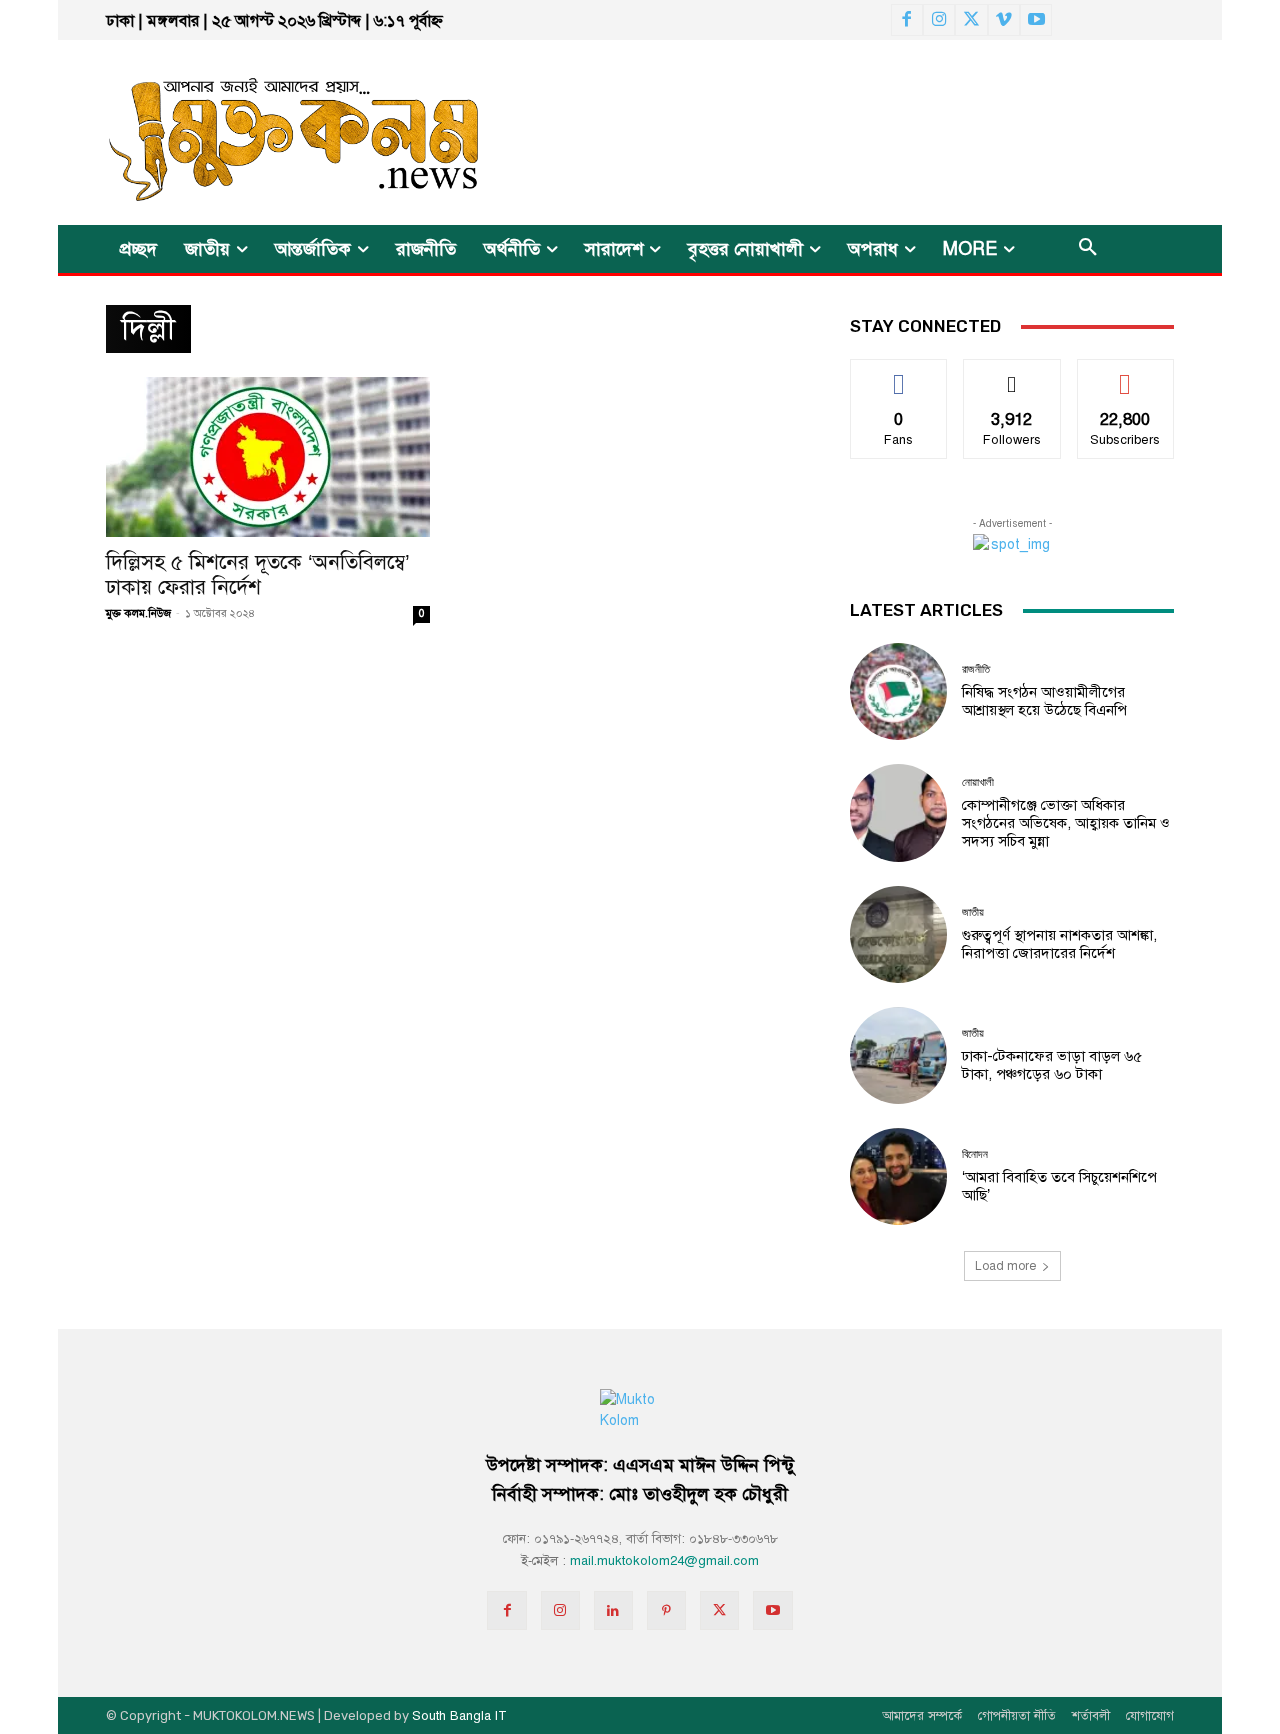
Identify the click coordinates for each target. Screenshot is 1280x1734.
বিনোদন (975, 1154)
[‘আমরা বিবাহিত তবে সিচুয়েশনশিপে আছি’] (898, 1176)
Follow (1012, 374)
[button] (1088, 249)
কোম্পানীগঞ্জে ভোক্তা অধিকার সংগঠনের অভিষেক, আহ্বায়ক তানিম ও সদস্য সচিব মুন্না (1066, 823)
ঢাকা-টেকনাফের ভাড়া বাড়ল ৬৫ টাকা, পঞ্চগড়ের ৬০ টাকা (1052, 1065)
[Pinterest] (666, 1610)
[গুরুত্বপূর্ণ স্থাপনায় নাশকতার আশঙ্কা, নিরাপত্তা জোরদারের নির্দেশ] (898, 934)
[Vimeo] (1004, 20)
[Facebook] (907, 20)
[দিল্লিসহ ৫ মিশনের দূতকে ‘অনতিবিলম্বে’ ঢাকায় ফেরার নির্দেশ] (268, 457)
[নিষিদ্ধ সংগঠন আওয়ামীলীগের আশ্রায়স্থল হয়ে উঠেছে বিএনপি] (898, 691)
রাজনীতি (976, 669)
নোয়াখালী (978, 782)
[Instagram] (939, 20)
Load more (1005, 1266)
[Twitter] (971, 20)
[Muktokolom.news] (258, 132)
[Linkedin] (613, 1610)
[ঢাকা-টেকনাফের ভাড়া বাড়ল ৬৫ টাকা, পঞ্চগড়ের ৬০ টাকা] (898, 1055)
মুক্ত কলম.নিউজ (138, 613)
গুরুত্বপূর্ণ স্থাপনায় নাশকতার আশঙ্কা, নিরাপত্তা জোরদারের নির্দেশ (1059, 944)
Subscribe (1125, 374)
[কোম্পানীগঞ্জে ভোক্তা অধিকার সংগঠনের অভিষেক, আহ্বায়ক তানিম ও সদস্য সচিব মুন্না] (898, 812)
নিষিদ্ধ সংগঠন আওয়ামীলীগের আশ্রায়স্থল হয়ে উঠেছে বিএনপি (1044, 701)
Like (899, 374)
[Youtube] (1036, 20)
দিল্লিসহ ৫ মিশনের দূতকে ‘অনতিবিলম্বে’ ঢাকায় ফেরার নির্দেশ (258, 574)
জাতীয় (973, 912)
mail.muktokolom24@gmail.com (664, 1561)
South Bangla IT (459, 1716)
